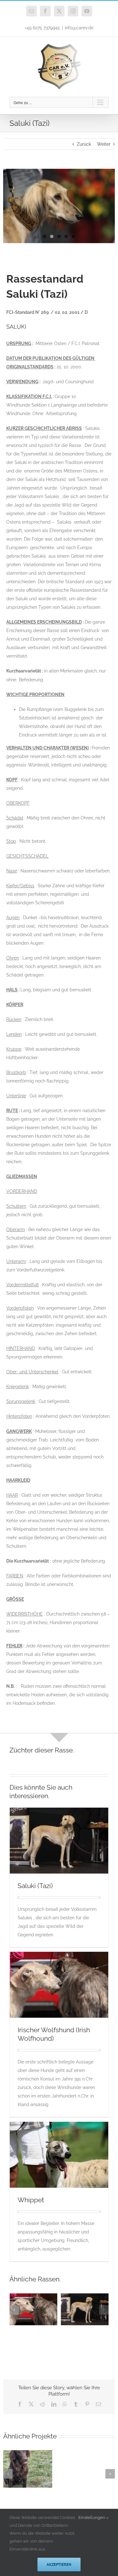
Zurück (84, 144)
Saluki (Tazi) (35, 1886)
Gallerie (41, 2308)
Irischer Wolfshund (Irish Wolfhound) (25, 2308)
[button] (14, 2310)
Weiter (104, 144)
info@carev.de (79, 28)
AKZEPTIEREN (59, 2564)
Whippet (31, 2200)
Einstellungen (92, 2517)
